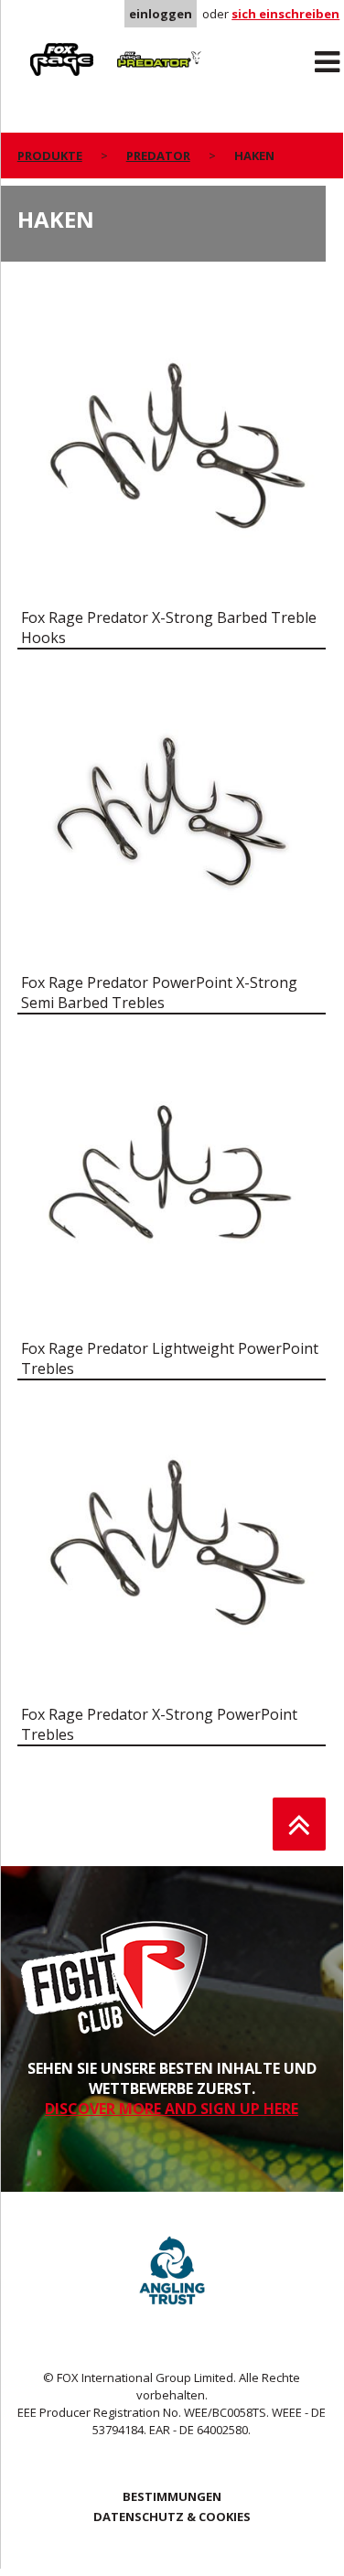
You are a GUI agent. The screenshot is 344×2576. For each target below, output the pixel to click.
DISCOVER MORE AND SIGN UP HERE (172, 2109)
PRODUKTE (50, 156)
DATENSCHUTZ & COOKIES (172, 2517)
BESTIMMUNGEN (172, 2496)
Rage (35, 47)
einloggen (161, 14)
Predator (137, 47)
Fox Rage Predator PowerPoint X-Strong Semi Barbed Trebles (159, 993)
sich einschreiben (285, 14)
